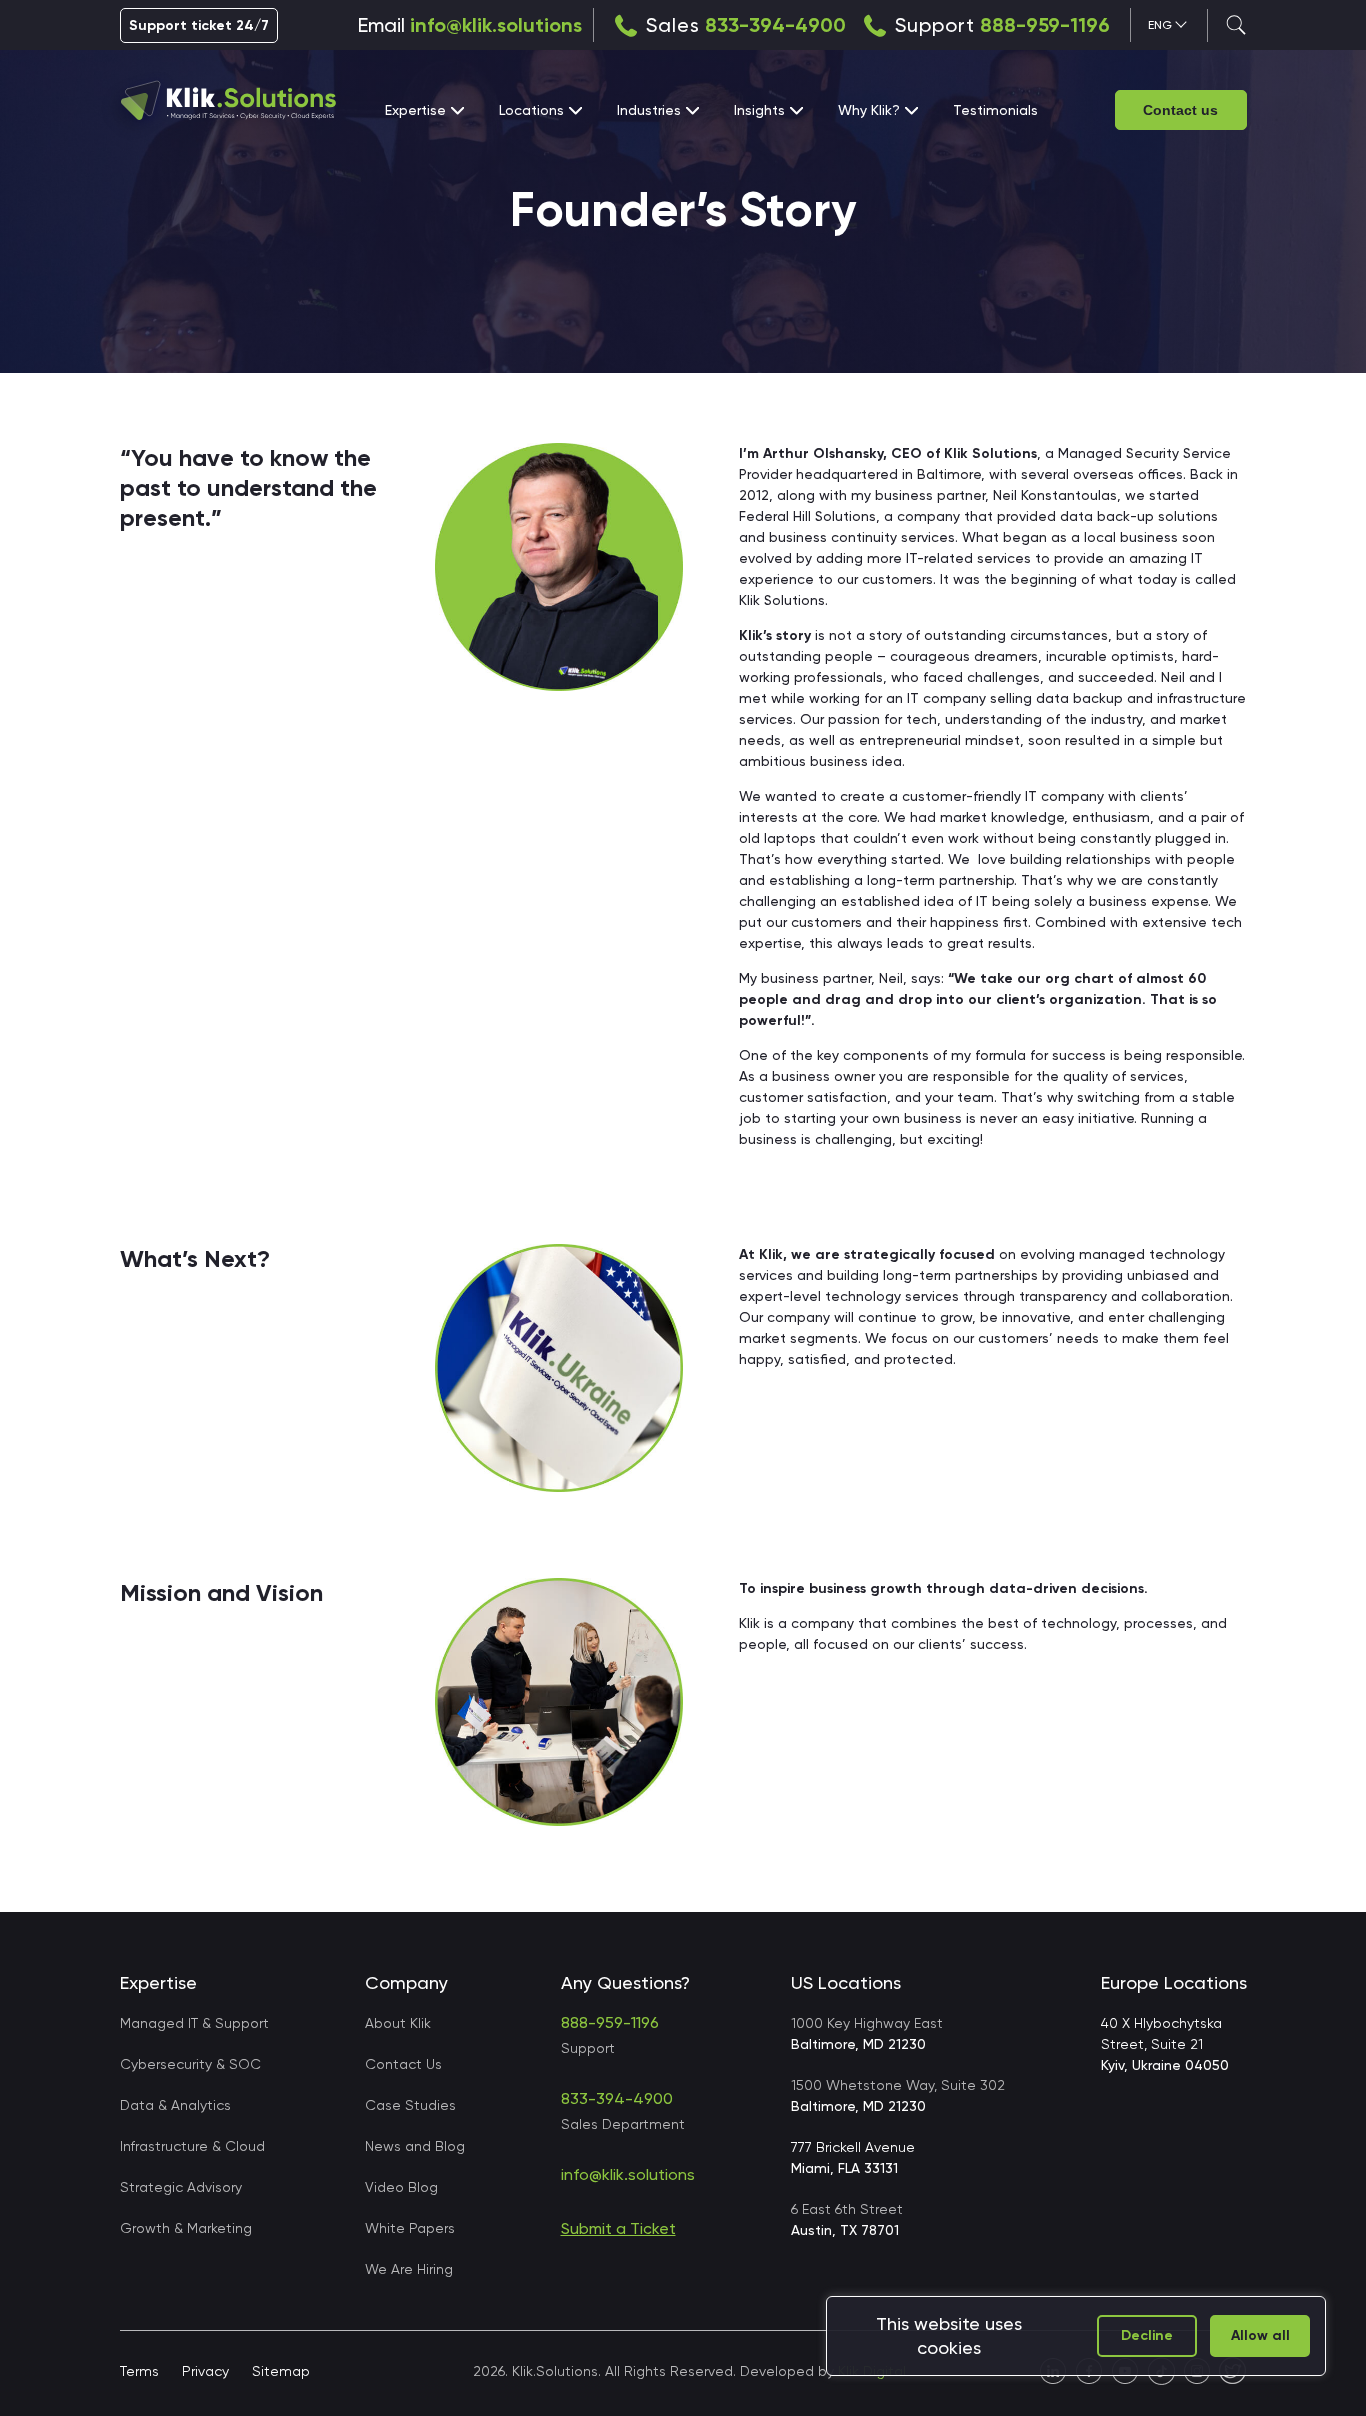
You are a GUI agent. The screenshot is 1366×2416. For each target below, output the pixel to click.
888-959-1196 (1045, 25)
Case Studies (410, 2105)
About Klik (398, 2023)
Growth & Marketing (186, 2228)
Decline (1147, 2335)
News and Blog (415, 2146)
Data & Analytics (175, 2105)
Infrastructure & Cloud (192, 2146)
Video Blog (401, 2187)
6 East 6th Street (847, 2219)
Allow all (1260, 2335)
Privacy (205, 2371)
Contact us (1180, 110)
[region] (1076, 2336)
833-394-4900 (775, 25)
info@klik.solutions (496, 25)
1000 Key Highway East (867, 2033)
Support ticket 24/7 (199, 25)
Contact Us (403, 2064)
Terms (139, 2371)
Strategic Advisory (181, 2187)
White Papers (410, 2228)
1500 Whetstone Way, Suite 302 (898, 2095)
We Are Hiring (409, 2269)
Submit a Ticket (618, 2228)
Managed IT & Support (194, 2023)
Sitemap (281, 2371)
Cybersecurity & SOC (190, 2064)
